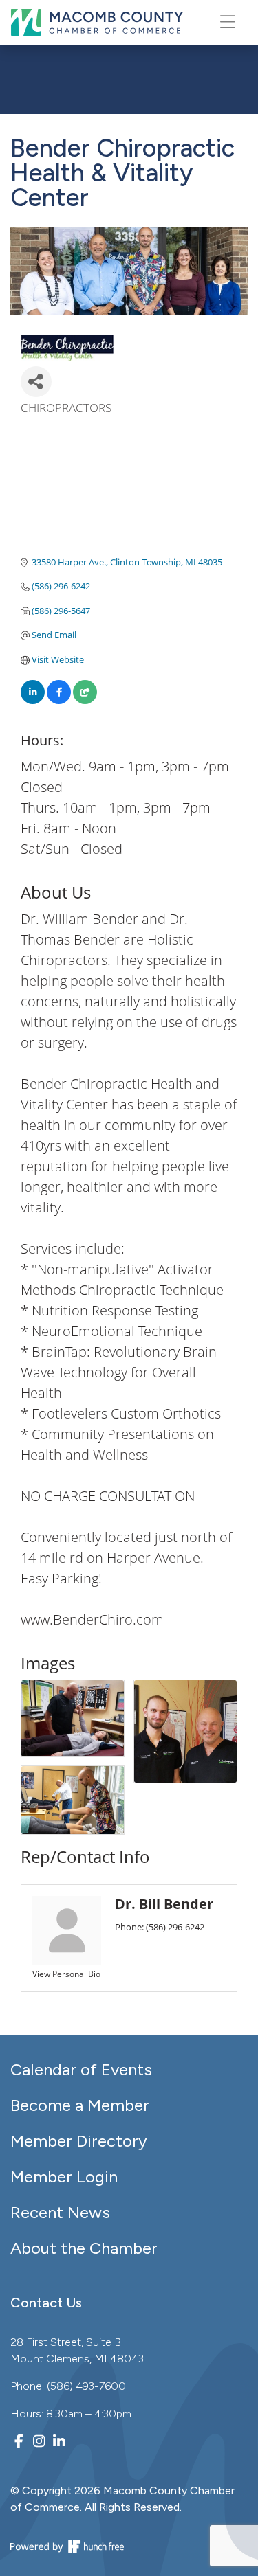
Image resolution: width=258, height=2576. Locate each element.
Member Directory (79, 2141)
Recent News (60, 2212)
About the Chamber (84, 2248)
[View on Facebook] (59, 701)
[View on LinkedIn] (33, 701)
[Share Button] (36, 382)
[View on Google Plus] (85, 701)
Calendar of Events (81, 2069)
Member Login (64, 2177)
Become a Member (80, 2105)
